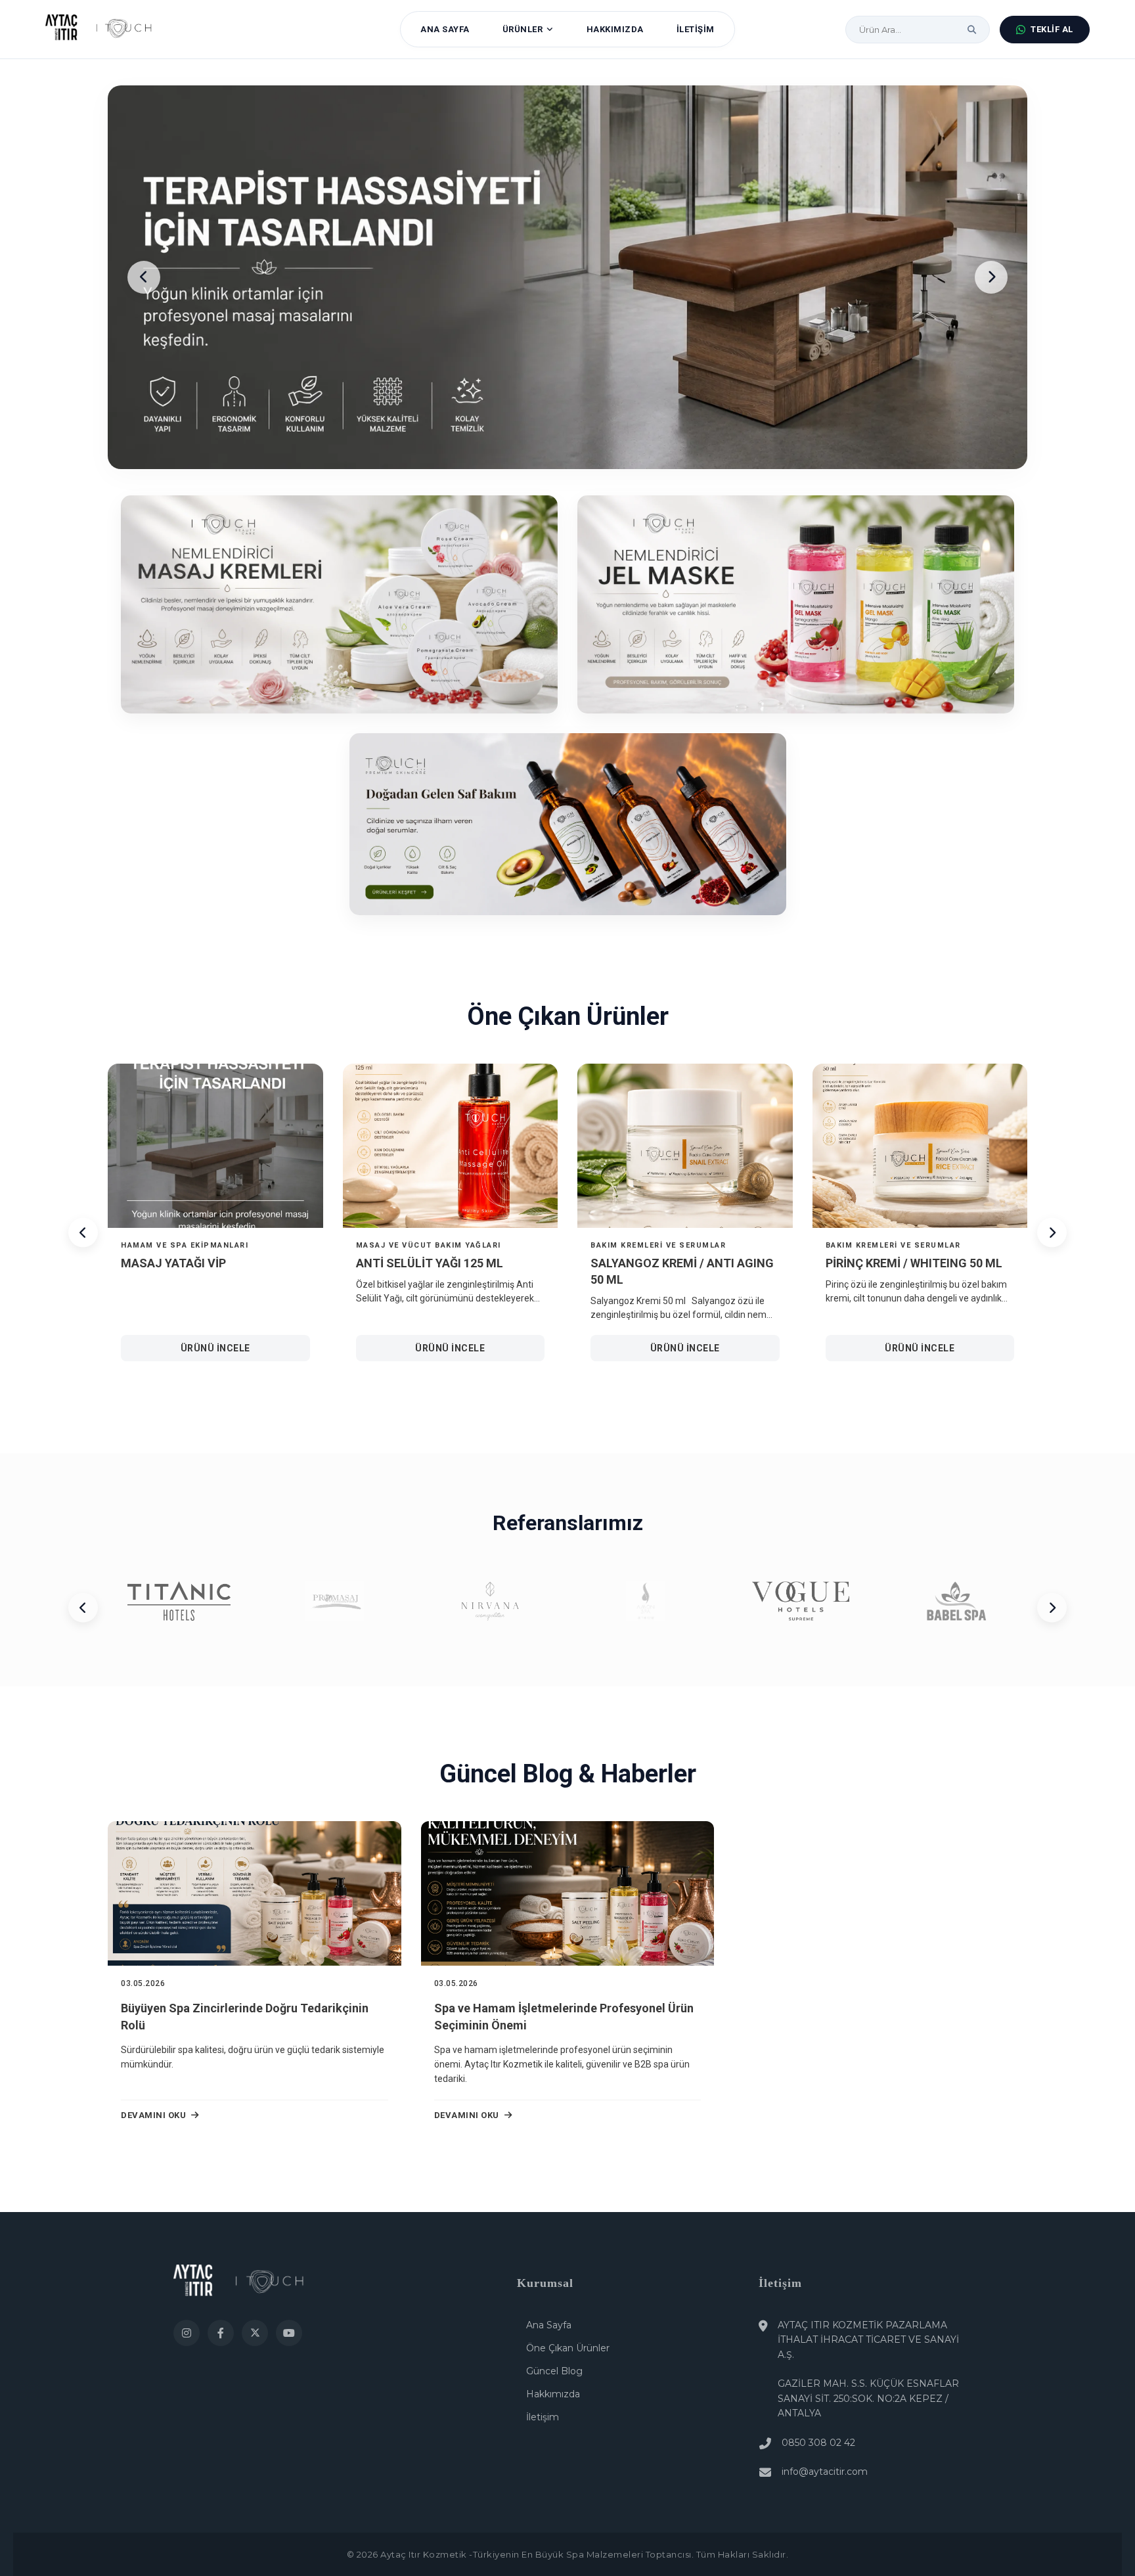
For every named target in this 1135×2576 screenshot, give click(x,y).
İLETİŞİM (696, 29)
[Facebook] (221, 2333)
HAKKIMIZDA (615, 29)
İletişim (543, 2417)
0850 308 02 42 (818, 2443)
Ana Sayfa (549, 2325)
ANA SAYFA (445, 29)
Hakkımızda (553, 2394)
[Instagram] (187, 2333)
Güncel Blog (554, 2371)
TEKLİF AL (1052, 29)
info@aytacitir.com (825, 2472)
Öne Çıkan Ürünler (568, 2348)
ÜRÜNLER (523, 29)
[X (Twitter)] (255, 2333)
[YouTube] (289, 2333)
